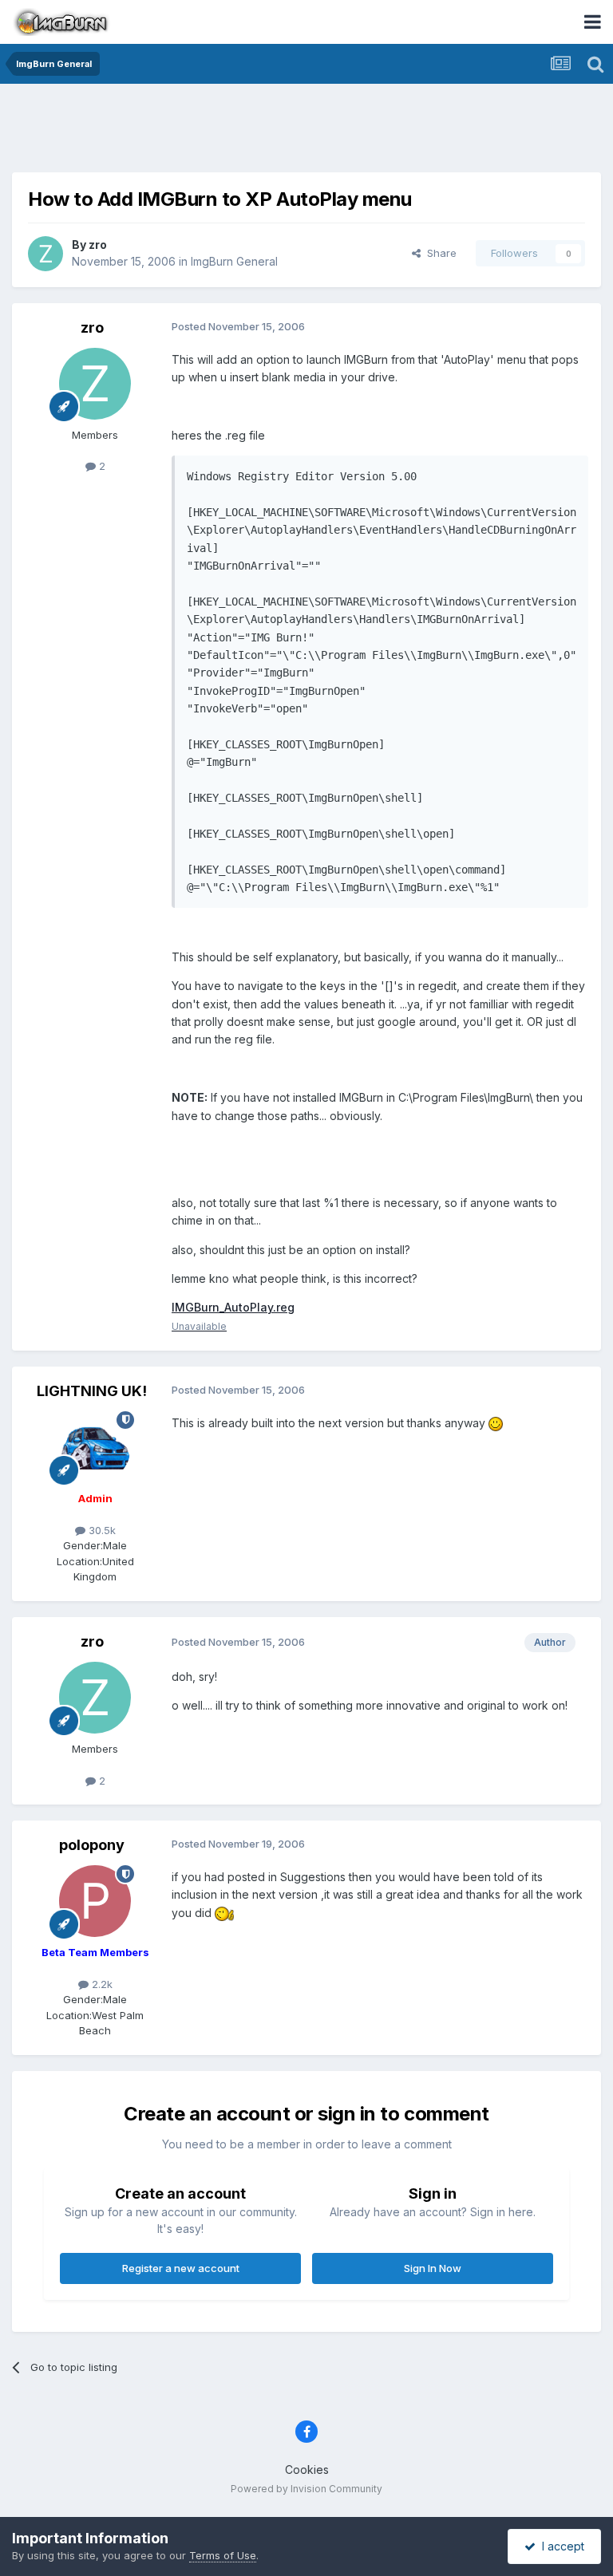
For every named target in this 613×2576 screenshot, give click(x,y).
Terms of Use (223, 2555)
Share (439, 253)
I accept (560, 2546)
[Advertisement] (306, 132)
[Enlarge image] (496, 1423)
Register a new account (181, 2268)
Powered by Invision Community (306, 2489)
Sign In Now (433, 2268)
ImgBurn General (234, 261)
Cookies (307, 2469)
